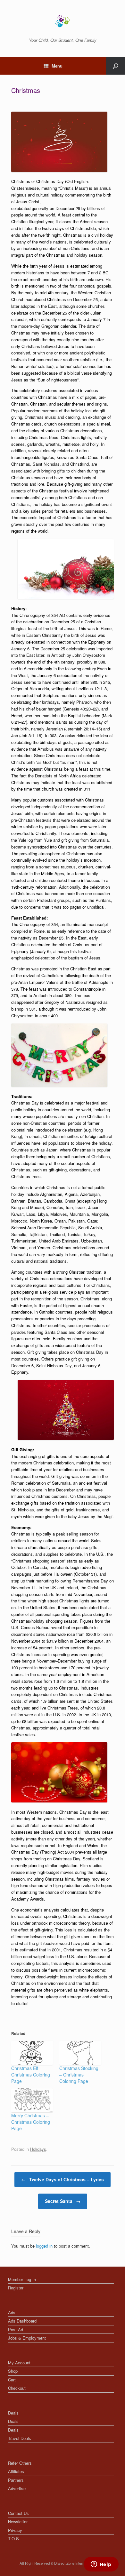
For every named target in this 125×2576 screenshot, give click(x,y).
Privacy (15, 2530)
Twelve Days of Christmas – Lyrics (63, 2179)
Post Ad (16, 2329)
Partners (16, 2480)
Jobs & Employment (27, 2338)
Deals (13, 2413)
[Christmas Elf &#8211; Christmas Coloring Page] (32, 2053)
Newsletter (18, 2521)
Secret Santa (63, 2201)
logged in (44, 2246)
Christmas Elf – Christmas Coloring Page (31, 2075)
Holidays (38, 2149)
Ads (12, 2312)
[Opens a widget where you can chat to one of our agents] (101, 2565)
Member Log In (22, 2279)
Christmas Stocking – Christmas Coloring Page (79, 2075)
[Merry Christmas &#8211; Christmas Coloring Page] (32, 2100)
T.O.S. (14, 2539)
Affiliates (16, 2471)
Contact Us (18, 2513)
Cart (12, 2380)
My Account (19, 2363)
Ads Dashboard (22, 2321)
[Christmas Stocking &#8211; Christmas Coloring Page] (80, 2053)
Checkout (17, 2388)
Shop (13, 2371)
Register (16, 2288)
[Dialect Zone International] (63, 21)
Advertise (17, 2488)
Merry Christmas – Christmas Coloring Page (31, 2122)
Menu (57, 66)
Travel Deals (20, 2438)
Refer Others (20, 2463)
